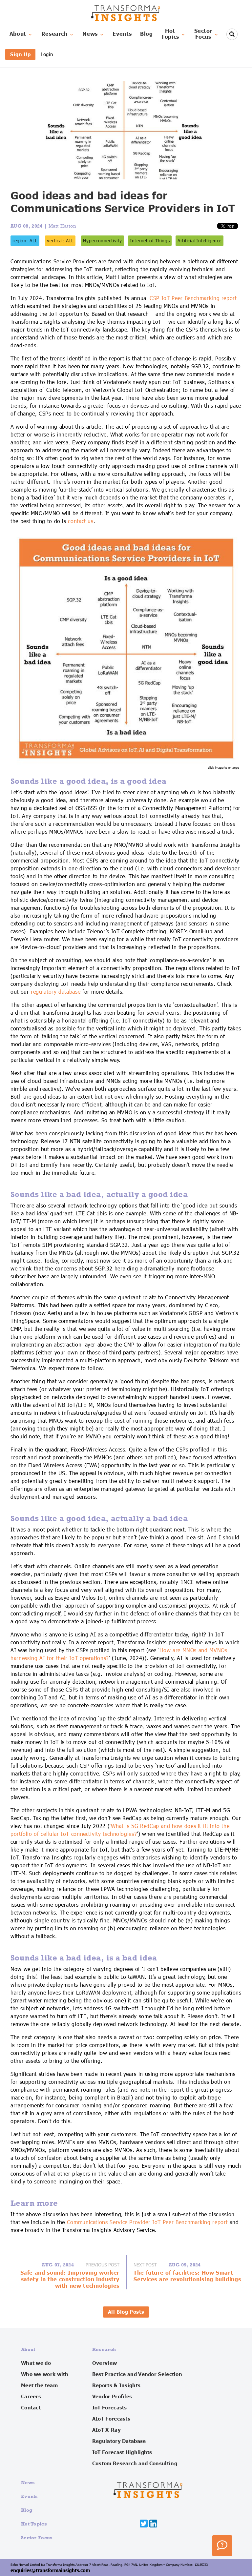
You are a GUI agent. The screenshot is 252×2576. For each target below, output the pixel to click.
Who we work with (45, 2374)
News (90, 34)
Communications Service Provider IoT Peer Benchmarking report (147, 2222)
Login (47, 54)
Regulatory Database (119, 2441)
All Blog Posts (126, 2312)
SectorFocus (203, 34)
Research (54, 34)
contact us (81, 521)
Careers (31, 2397)
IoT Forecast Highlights (122, 2452)
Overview (105, 2363)
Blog (147, 34)
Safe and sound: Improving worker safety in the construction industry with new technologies (70, 2280)
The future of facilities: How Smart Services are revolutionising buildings (187, 2276)
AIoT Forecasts (111, 2419)
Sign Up (20, 54)
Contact (31, 2408)
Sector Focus (37, 2537)
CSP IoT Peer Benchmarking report (193, 298)
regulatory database (56, 992)
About (18, 34)
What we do (36, 2363)
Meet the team (39, 2385)
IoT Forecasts (110, 2408)
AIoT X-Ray (106, 2430)
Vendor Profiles (112, 2397)
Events (122, 34)
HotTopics (170, 34)
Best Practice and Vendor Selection (137, 2374)
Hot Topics (34, 2524)
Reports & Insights (116, 2385)
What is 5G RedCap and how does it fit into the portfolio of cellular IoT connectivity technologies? (120, 1830)
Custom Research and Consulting (135, 2464)
